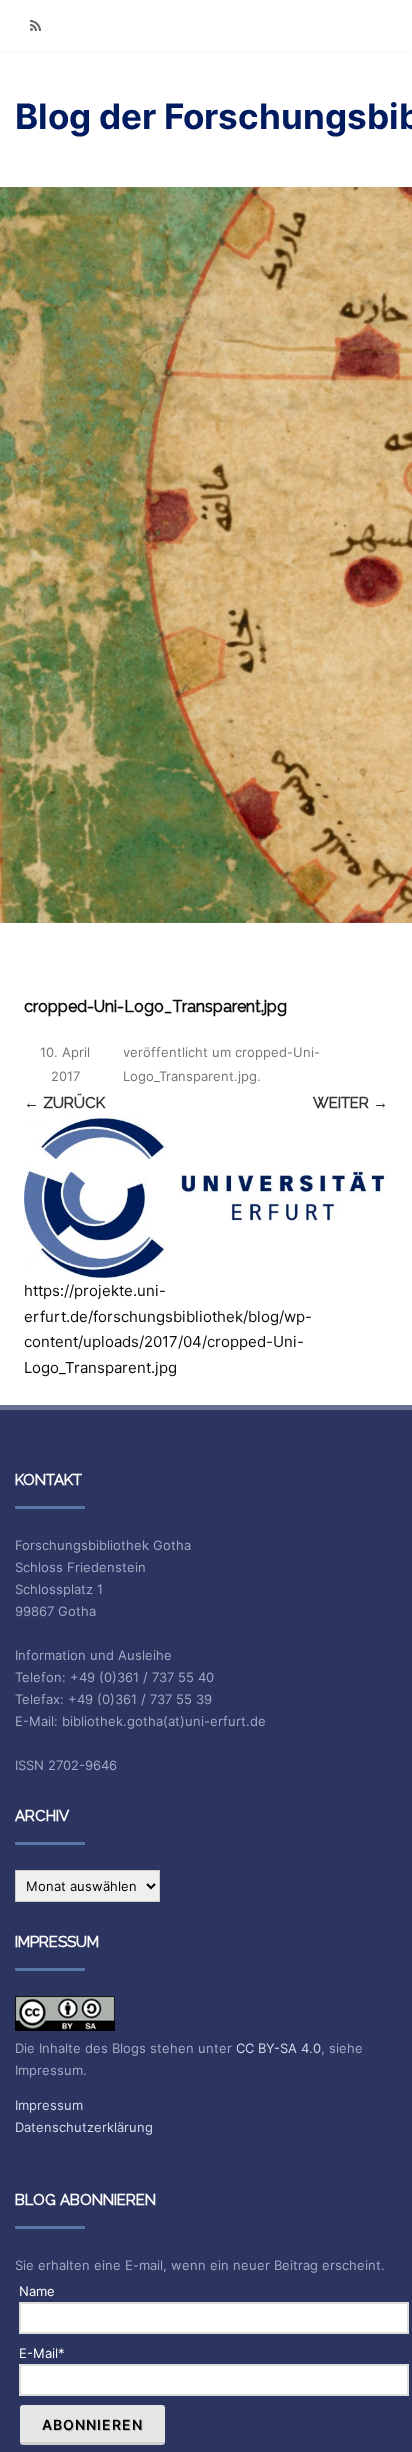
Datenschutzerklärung (84, 2127)
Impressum (49, 2105)
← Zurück (64, 1103)
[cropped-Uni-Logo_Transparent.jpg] (206, 1198)
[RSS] (35, 25)
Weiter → (350, 1103)
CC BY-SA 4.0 (278, 2048)
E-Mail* (42, 2353)
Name (37, 2291)
